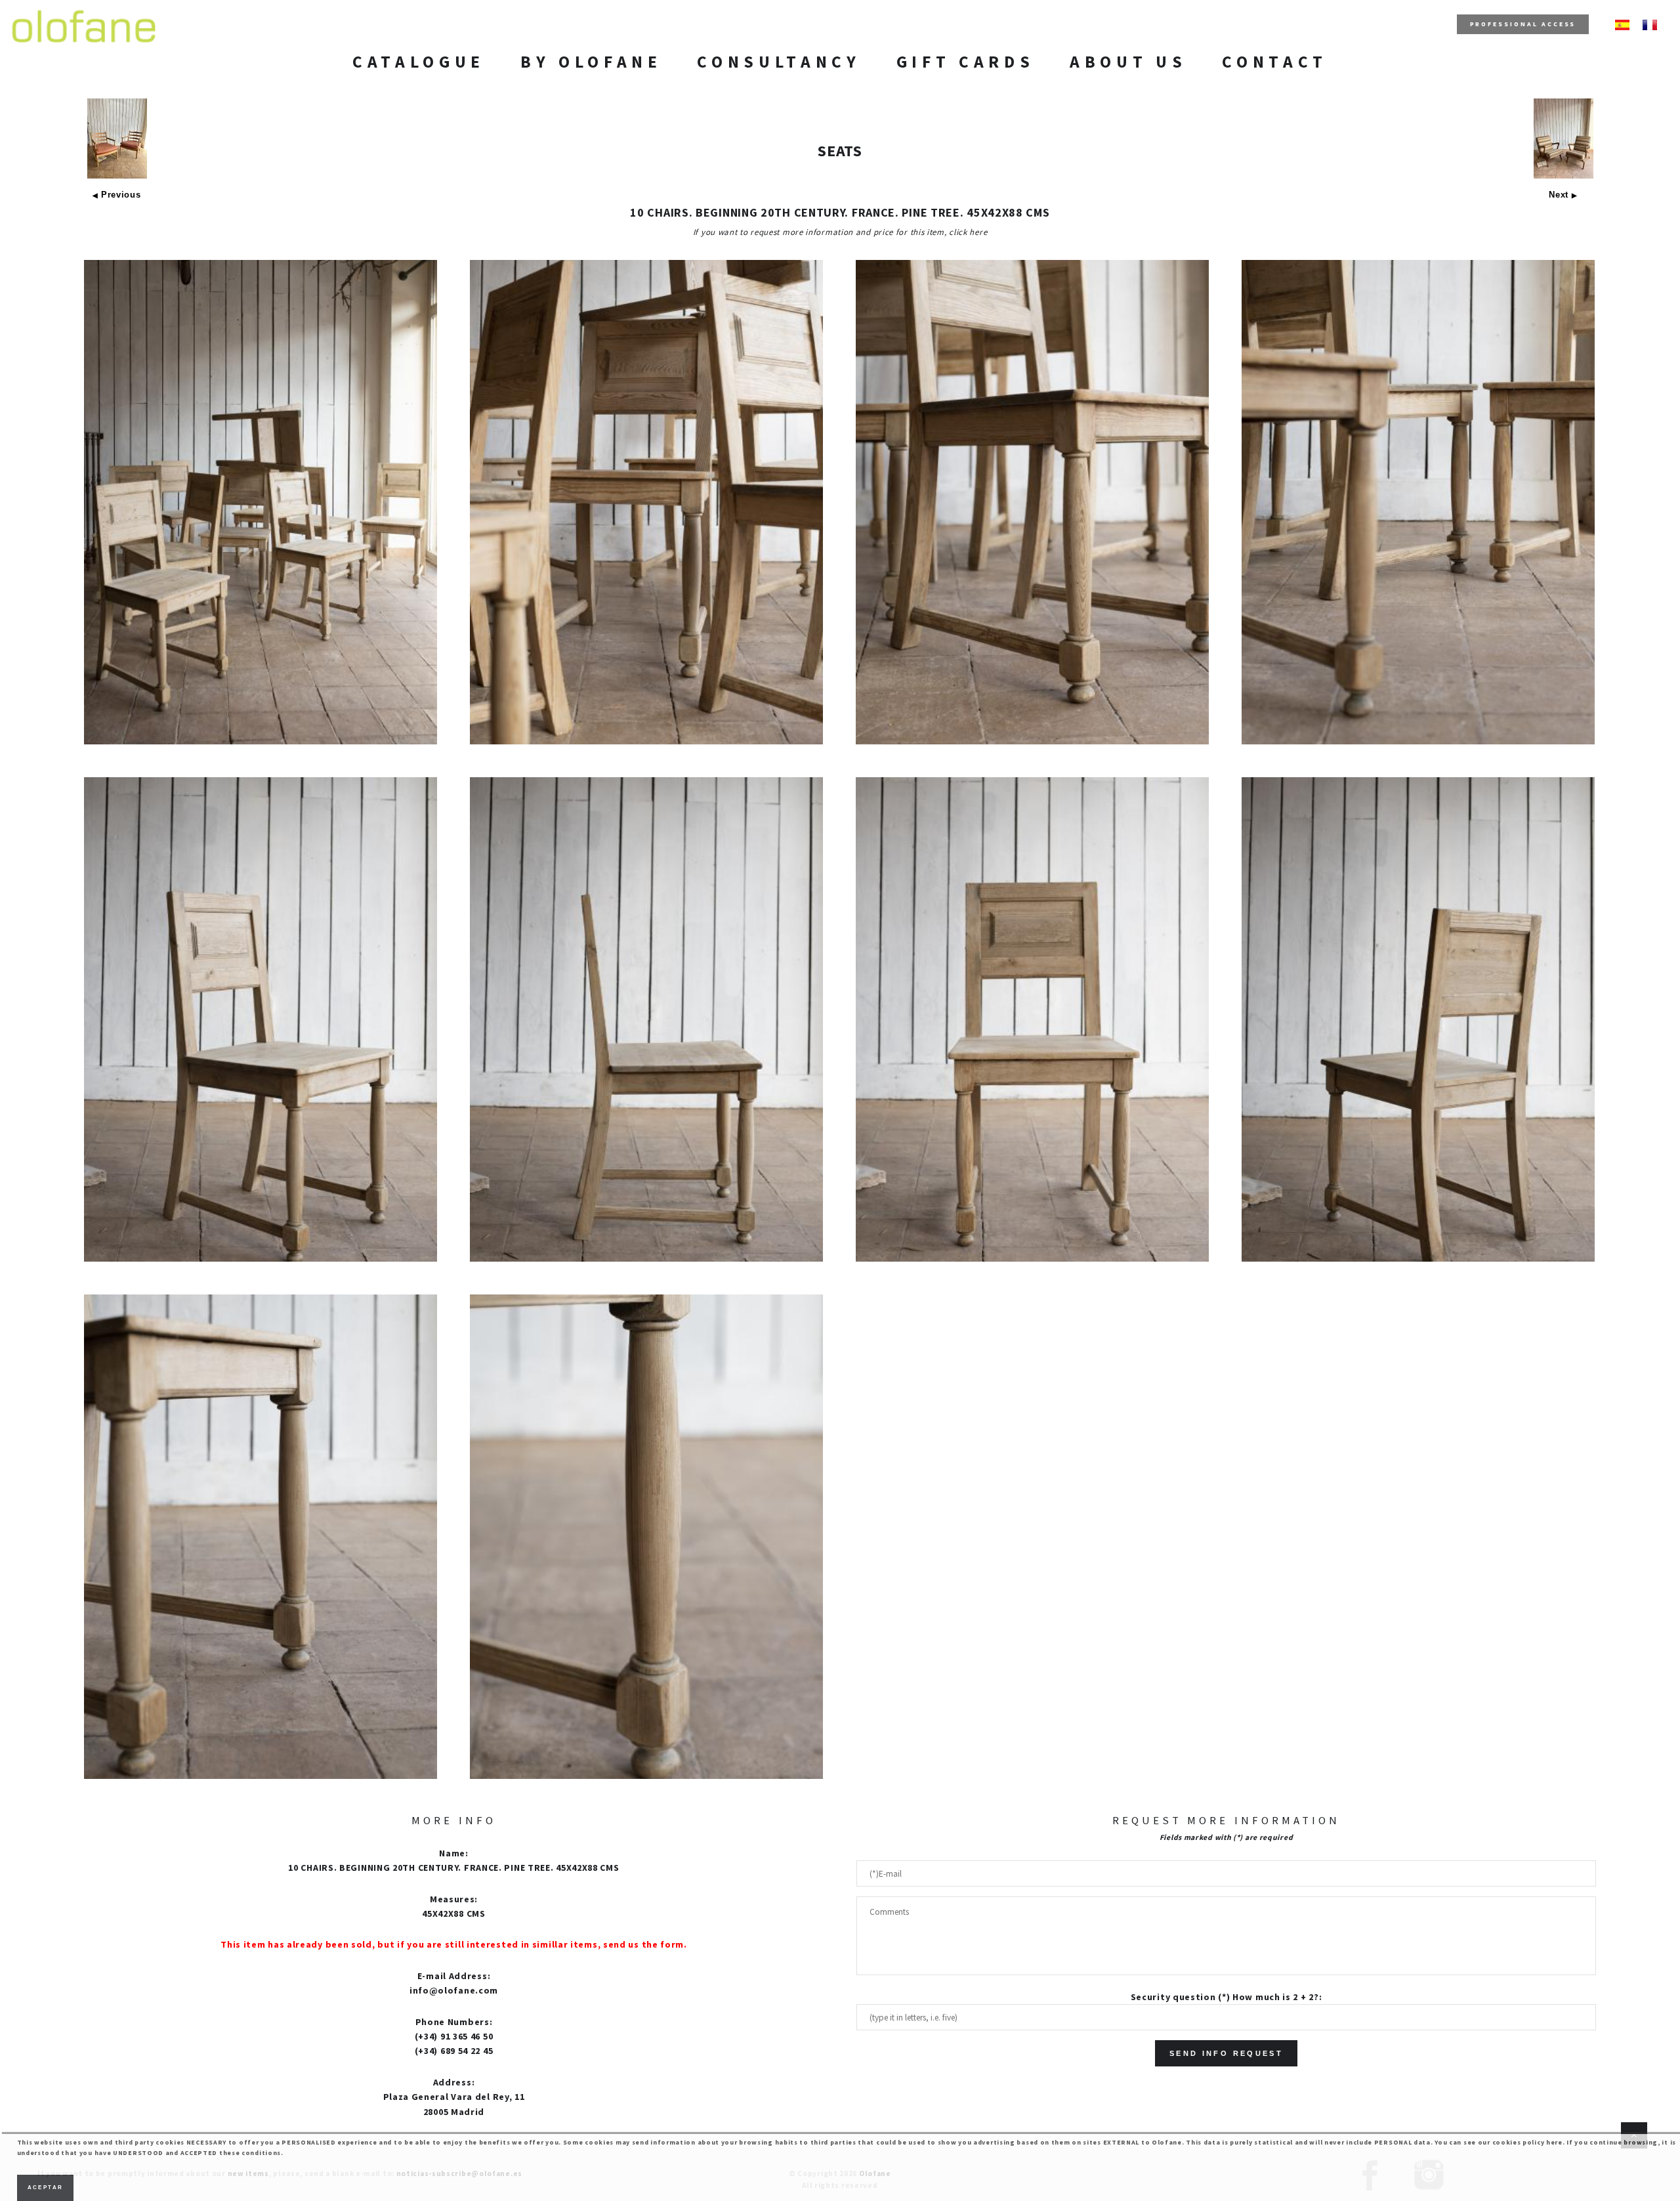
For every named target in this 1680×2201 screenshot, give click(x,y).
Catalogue (419, 62)
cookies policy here (1527, 2142)
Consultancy (779, 62)
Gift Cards (966, 62)
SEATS (840, 151)
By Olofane (591, 62)
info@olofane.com (454, 1990)
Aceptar (46, 2188)
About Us (1128, 62)
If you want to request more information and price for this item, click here (840, 232)
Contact (1275, 62)
